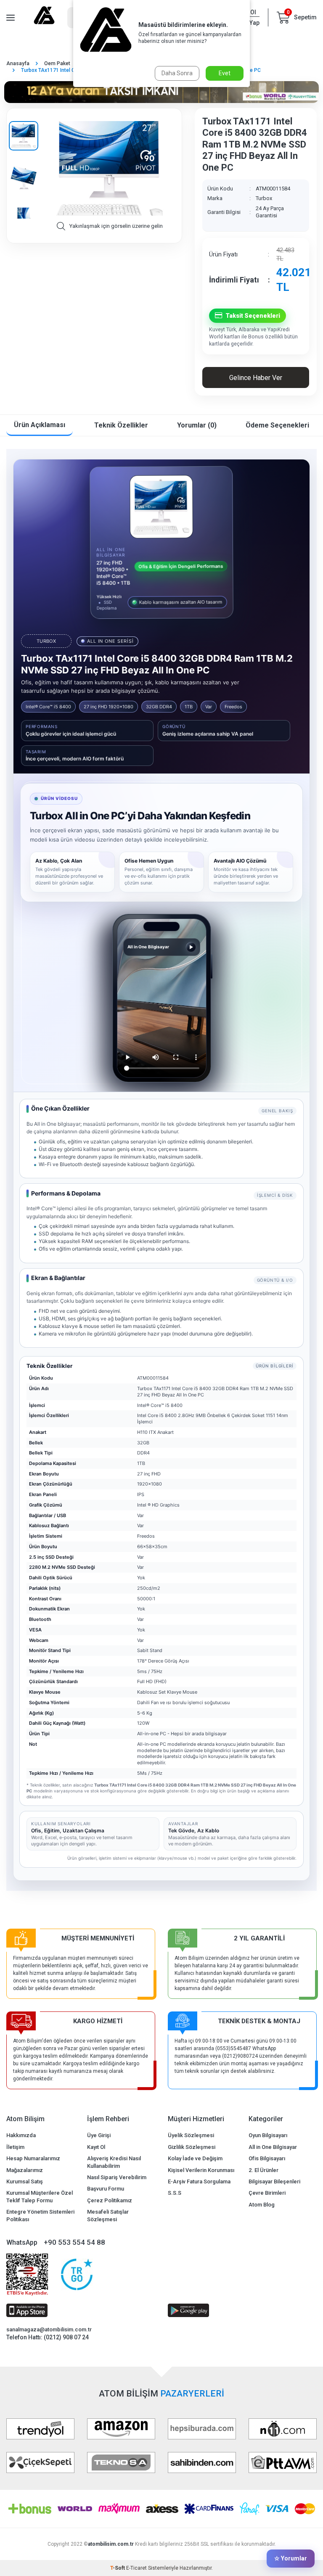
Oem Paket (57, 63)
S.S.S (175, 2193)
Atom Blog (262, 2205)
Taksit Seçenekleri (253, 316)
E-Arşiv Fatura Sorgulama (199, 2181)
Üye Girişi (99, 2135)
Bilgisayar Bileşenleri (274, 2181)
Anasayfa (18, 63)
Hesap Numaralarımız (33, 2158)
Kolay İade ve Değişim (195, 2158)
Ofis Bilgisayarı (267, 2158)
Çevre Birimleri (267, 2193)
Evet (225, 73)
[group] (110, 169)
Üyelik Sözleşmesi (191, 2135)
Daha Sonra (177, 73)
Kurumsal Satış (25, 2181)
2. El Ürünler (263, 2170)
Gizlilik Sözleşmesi (192, 2147)
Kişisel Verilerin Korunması (201, 2170)
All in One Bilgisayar (273, 2147)
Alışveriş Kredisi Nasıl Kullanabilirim (114, 2162)
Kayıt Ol (96, 2147)
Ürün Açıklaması (40, 425)
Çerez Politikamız (110, 2200)
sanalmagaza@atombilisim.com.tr (49, 2329)
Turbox (264, 198)
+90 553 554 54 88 (74, 2242)
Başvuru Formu (106, 2189)
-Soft (118, 2568)
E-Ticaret (136, 2568)
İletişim (15, 2147)
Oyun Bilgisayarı (268, 2135)
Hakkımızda (21, 2135)
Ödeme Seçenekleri (277, 425)
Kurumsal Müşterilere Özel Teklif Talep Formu (40, 2196)
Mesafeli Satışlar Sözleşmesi (108, 2215)
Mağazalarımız (25, 2170)
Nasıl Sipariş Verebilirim (117, 2177)
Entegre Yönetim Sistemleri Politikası (40, 2215)
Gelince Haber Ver (256, 378)
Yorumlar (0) (197, 425)
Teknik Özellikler (121, 425)
